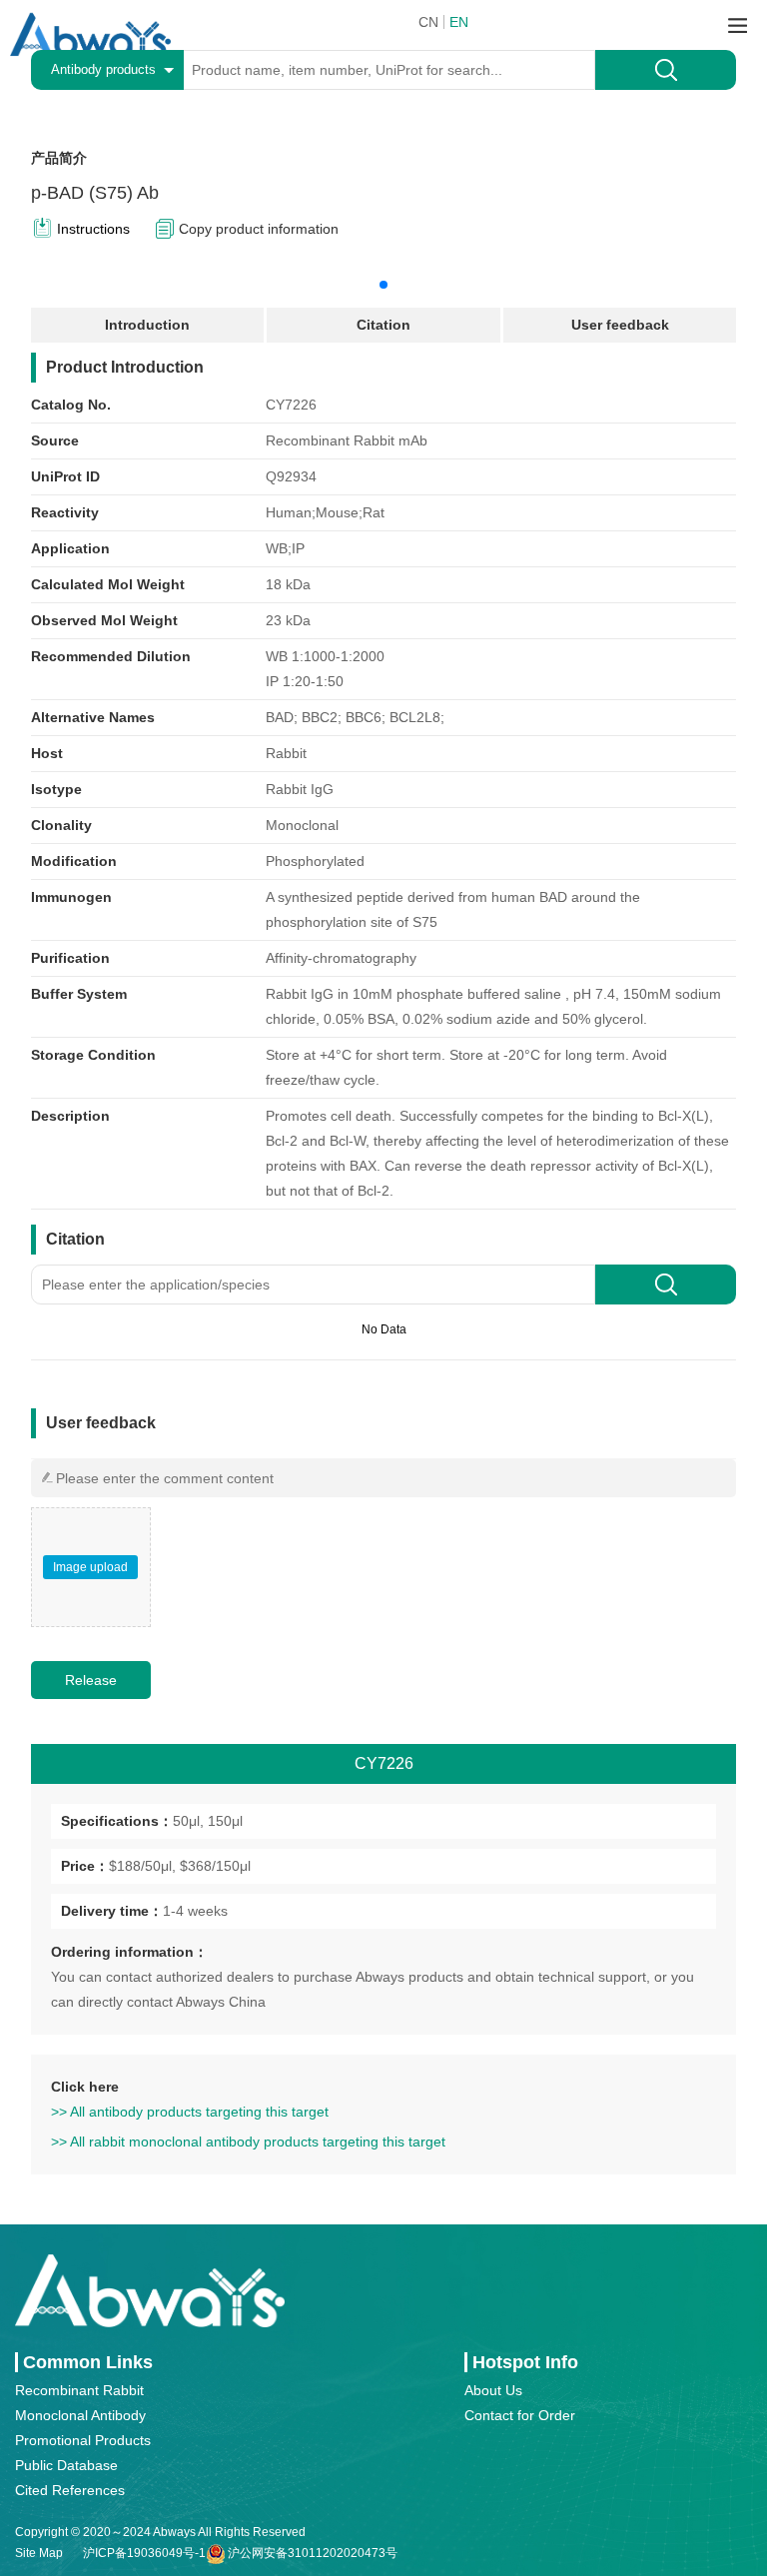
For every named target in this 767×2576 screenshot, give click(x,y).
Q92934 (291, 476)
